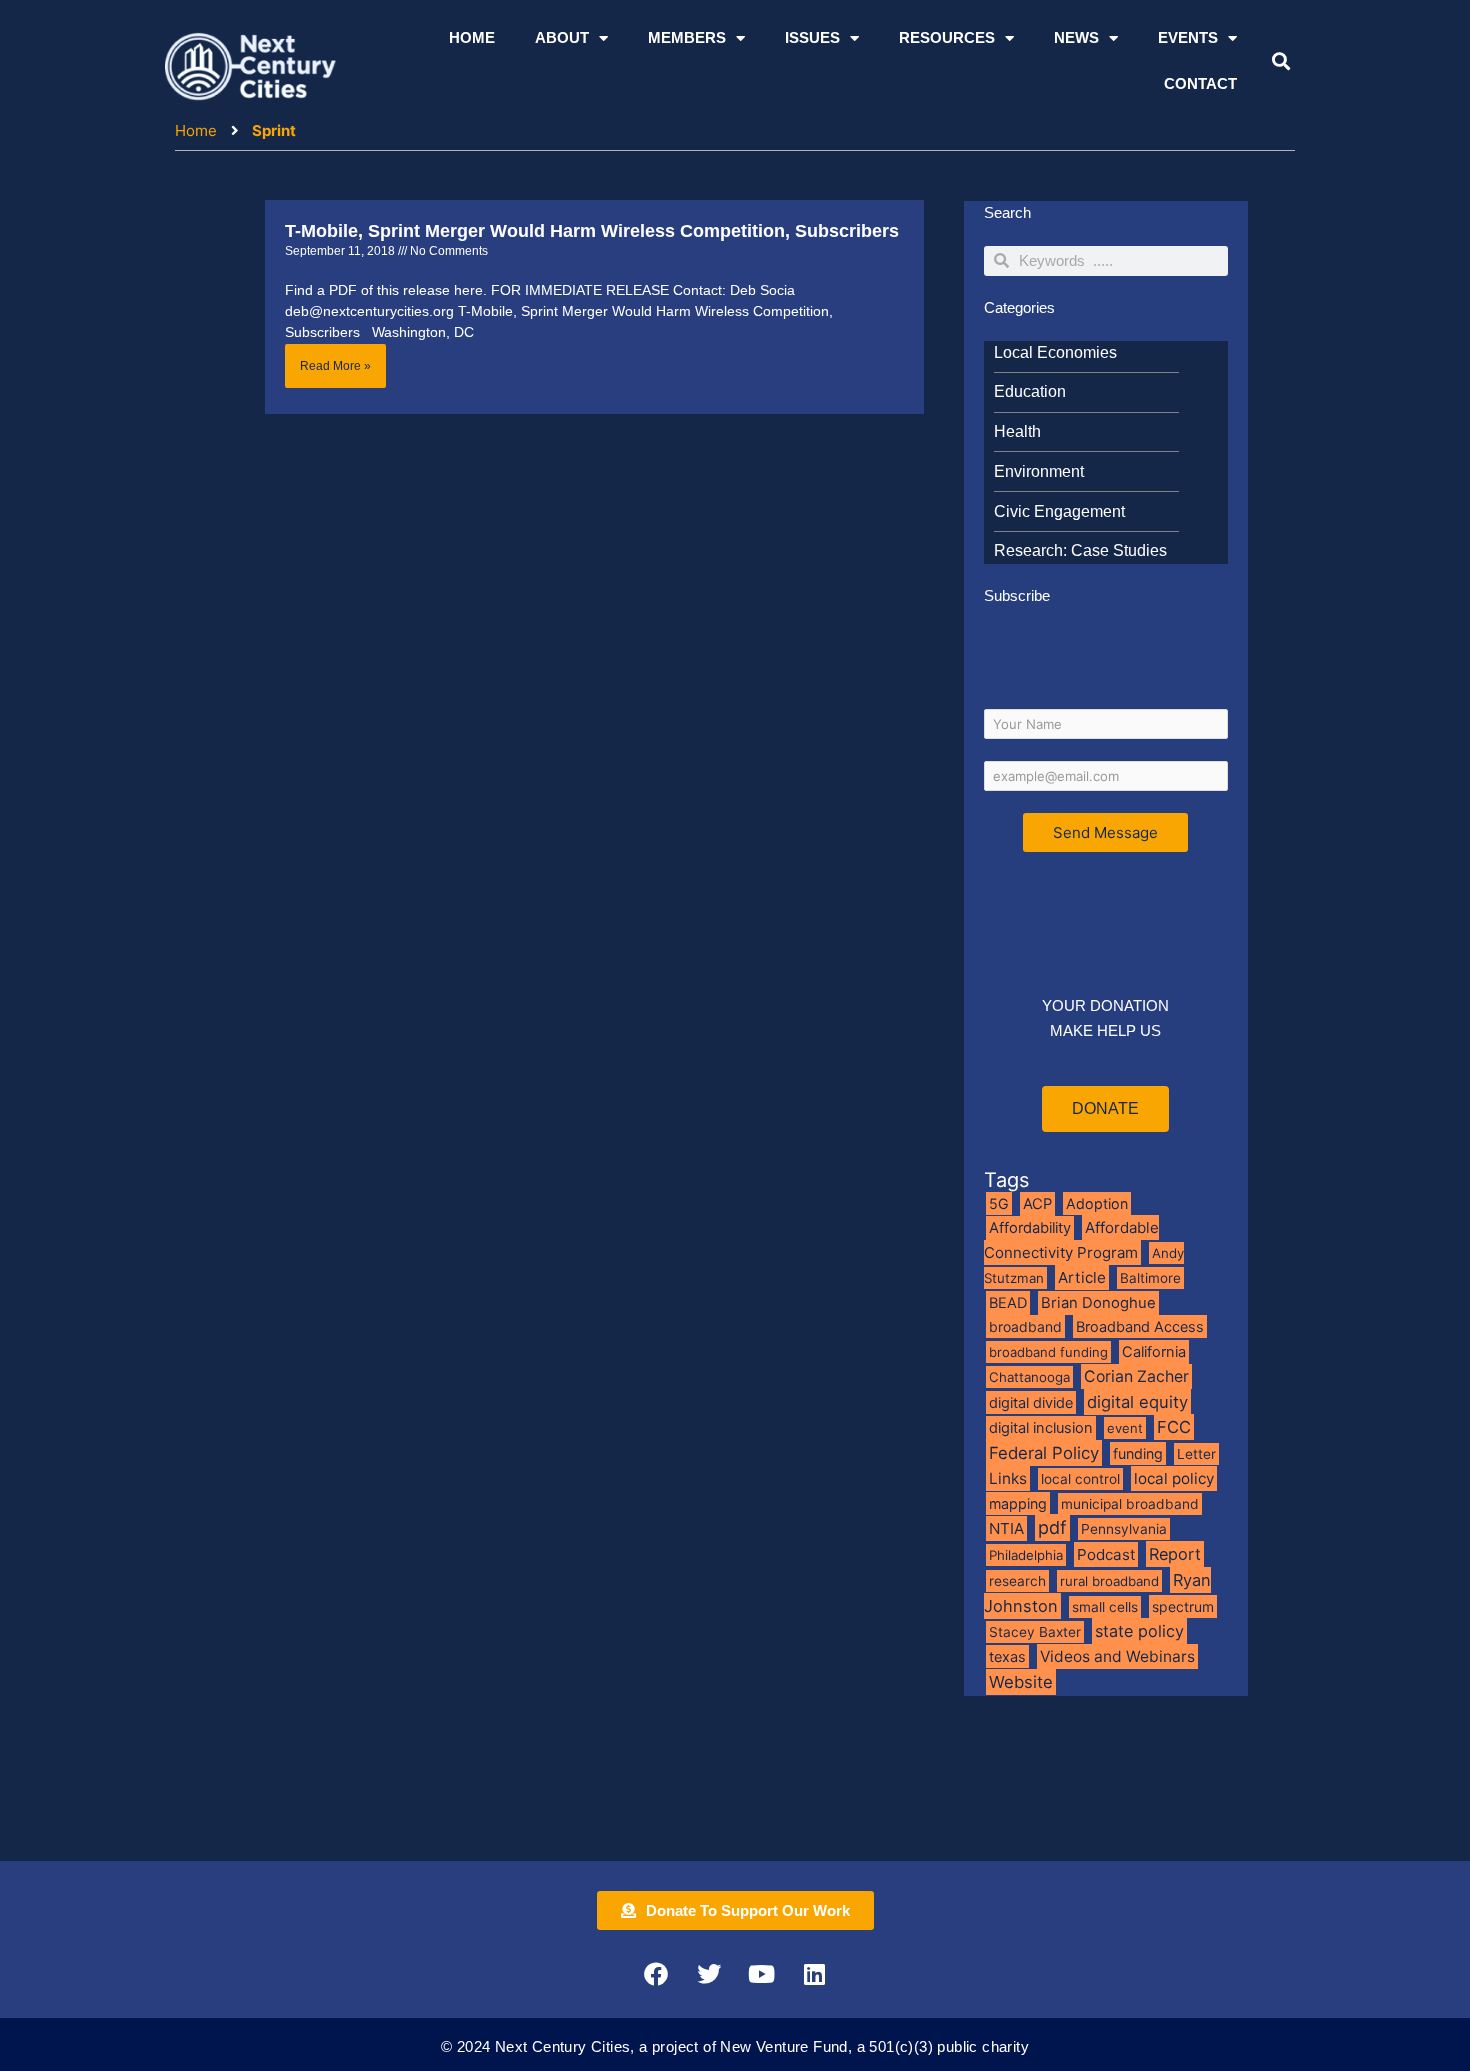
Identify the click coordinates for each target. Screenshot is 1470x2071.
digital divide (1031, 1402)
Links (1008, 1478)
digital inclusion (1041, 1428)
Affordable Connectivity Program (1071, 1240)
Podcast (1106, 1554)
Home (472, 37)
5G (999, 1203)
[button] (1280, 61)
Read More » (335, 366)
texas (1007, 1656)
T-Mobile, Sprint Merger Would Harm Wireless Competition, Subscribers (592, 231)
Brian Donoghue (1098, 1303)
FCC (1174, 1427)
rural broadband (1109, 1581)
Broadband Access (1140, 1326)
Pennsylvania (1124, 1529)
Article (1082, 1277)
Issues (812, 37)
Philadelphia (1026, 1555)
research (1017, 1581)
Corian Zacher (1136, 1376)
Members (687, 37)
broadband (1025, 1326)
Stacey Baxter (1035, 1632)
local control (1080, 1479)
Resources (947, 37)
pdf (1052, 1527)
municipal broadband (1130, 1504)
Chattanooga (1029, 1377)
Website (1021, 1682)
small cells (1105, 1607)
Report (1175, 1554)
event (1125, 1428)
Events (1188, 37)
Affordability (1030, 1228)
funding (1138, 1453)
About (562, 37)
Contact (1200, 83)
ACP (1037, 1204)
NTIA (1006, 1528)
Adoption (1097, 1203)
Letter (1196, 1454)
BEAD (1008, 1303)
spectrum (1183, 1606)
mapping (1018, 1503)
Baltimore (1150, 1278)
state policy (1139, 1631)
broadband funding (1048, 1352)
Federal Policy (1044, 1453)
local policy (1174, 1478)
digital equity (1137, 1402)
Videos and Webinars (1117, 1656)
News (1076, 37)
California (1154, 1352)
